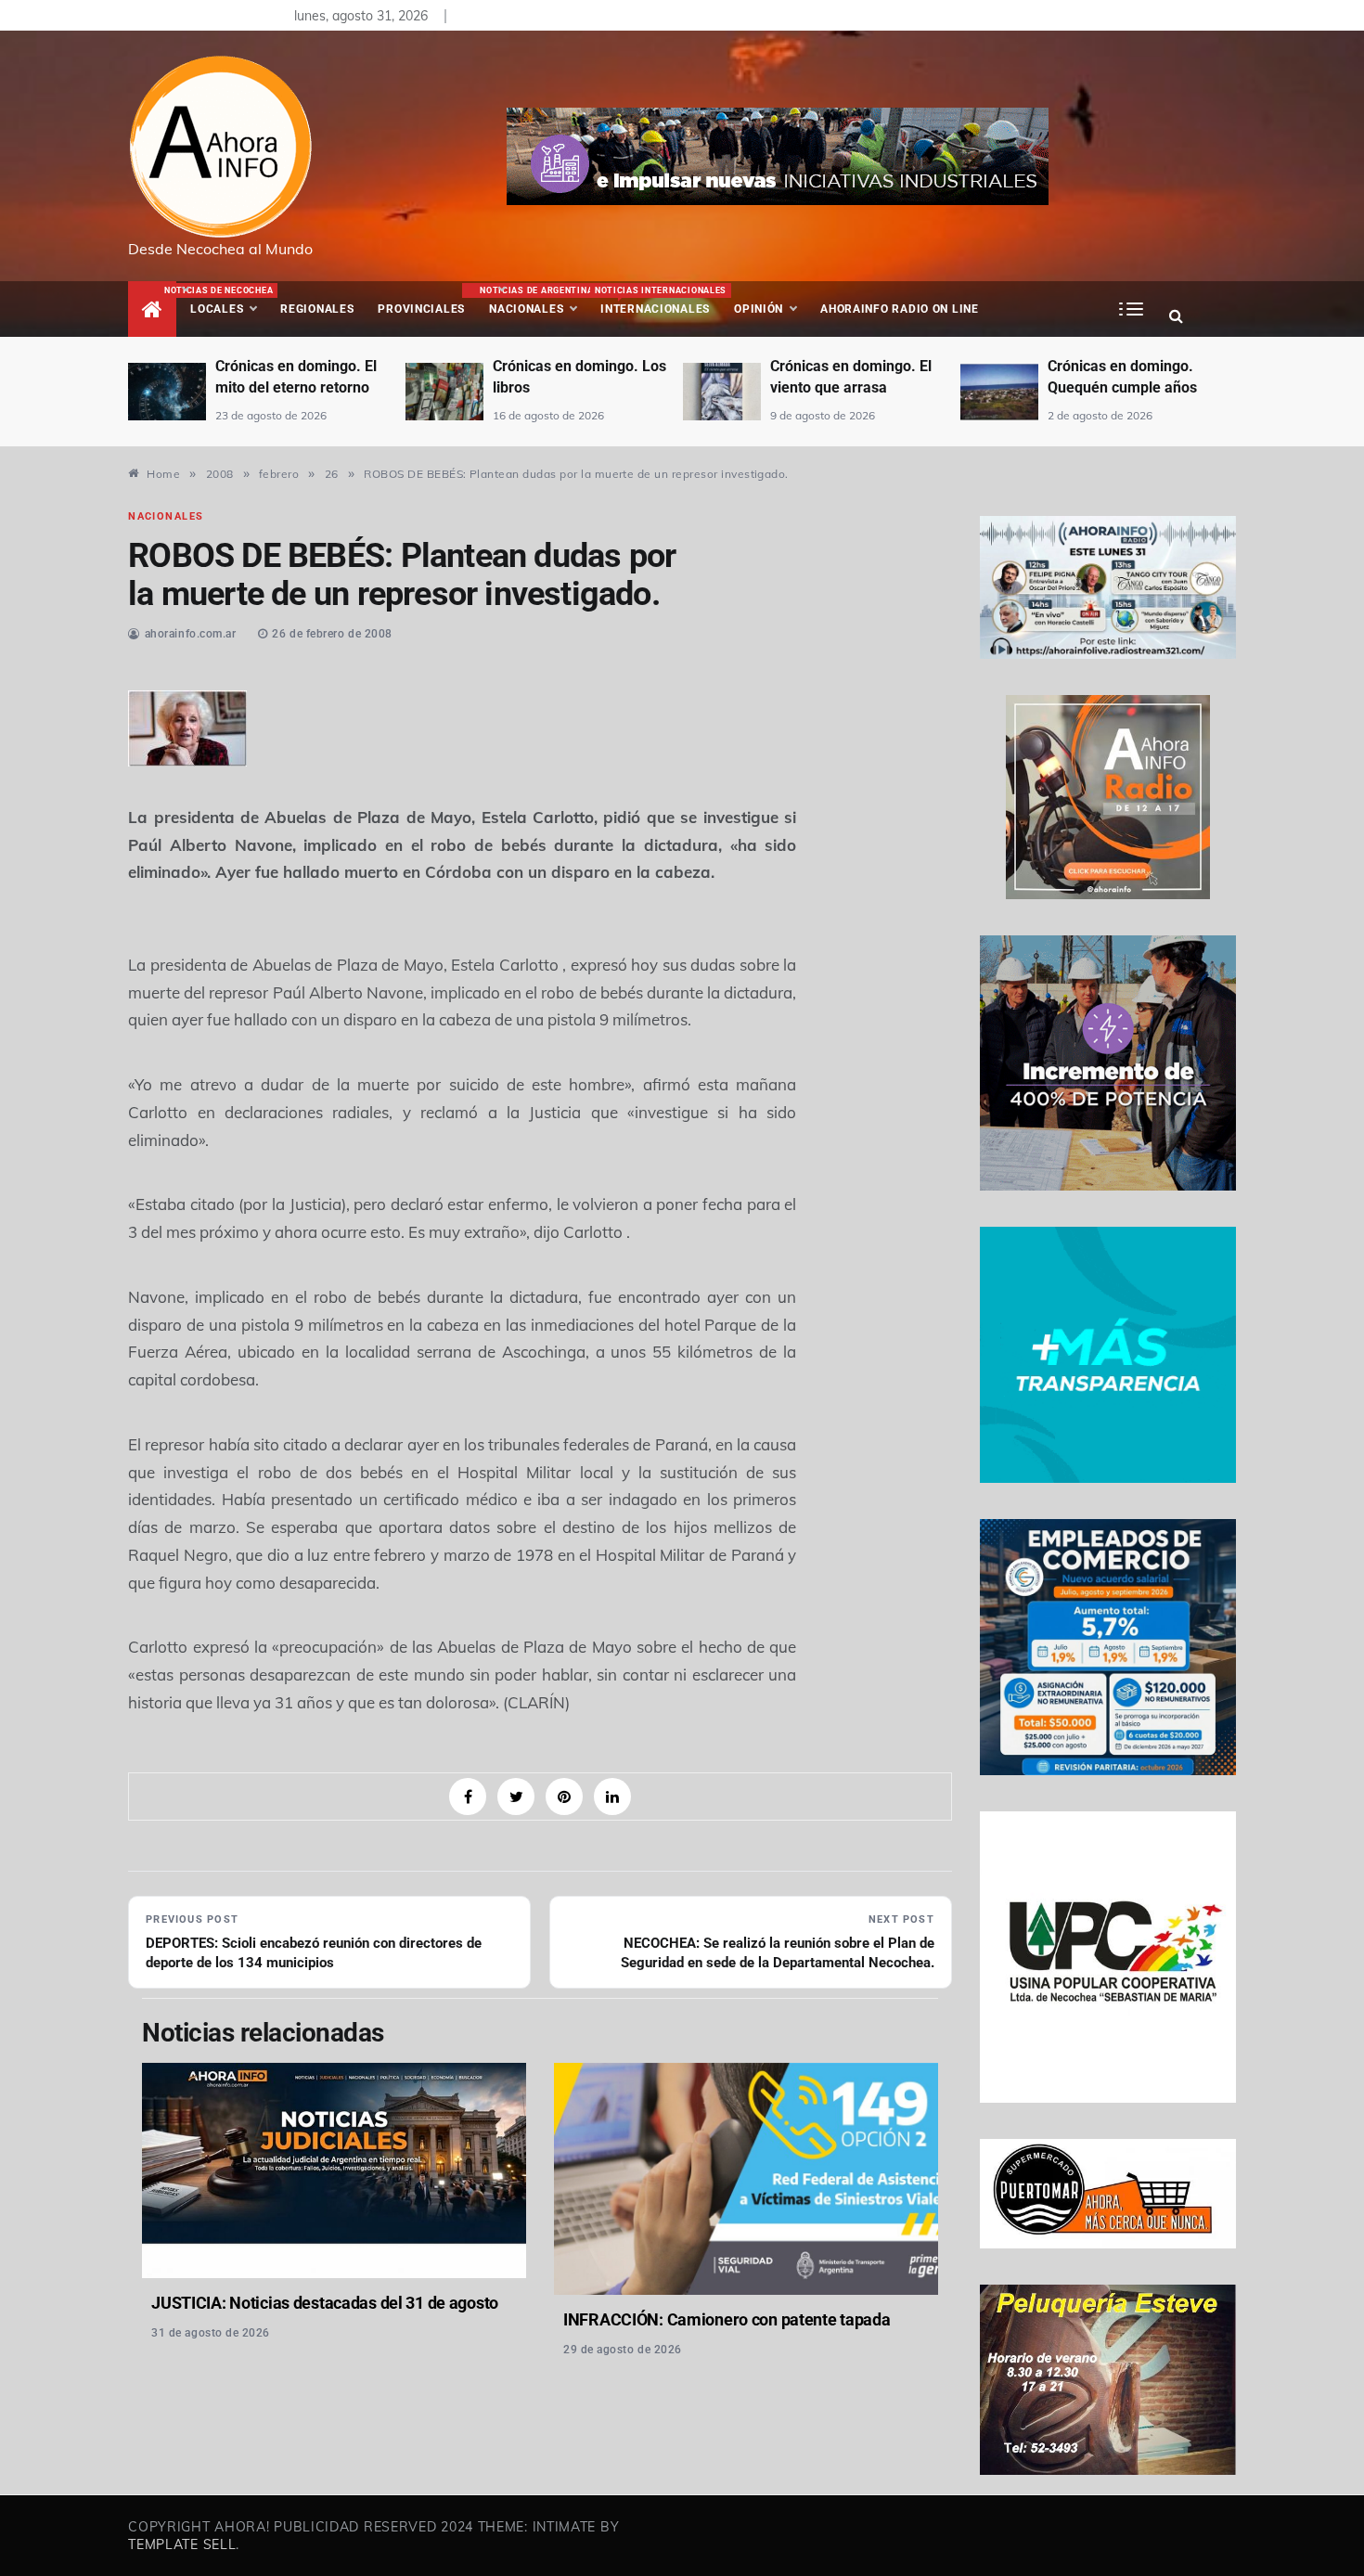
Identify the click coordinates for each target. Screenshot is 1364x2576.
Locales (229, 301)
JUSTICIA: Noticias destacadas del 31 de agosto (325, 2303)
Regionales (317, 309)
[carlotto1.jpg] (187, 726)
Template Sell (182, 2544)
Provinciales (421, 309)
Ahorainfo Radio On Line (900, 309)
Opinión (759, 309)
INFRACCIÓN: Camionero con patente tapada (727, 2319)
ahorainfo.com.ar (191, 634)
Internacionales (658, 301)
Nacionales (534, 301)
